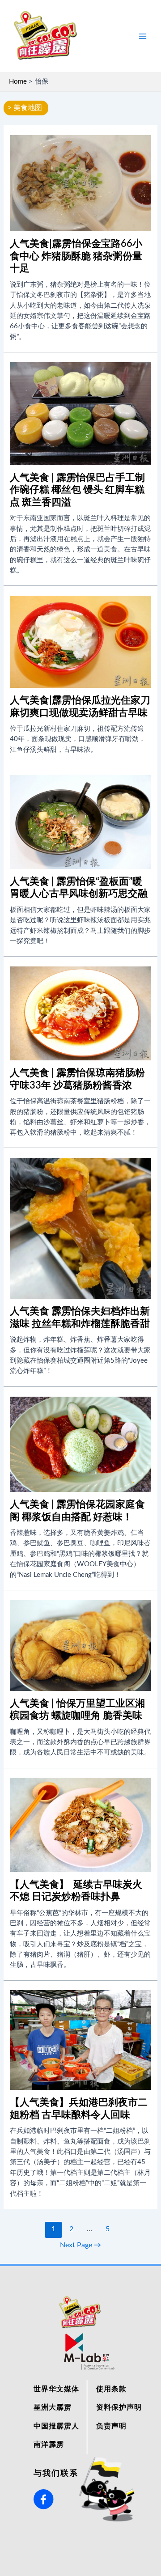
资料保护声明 (119, 2407)
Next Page (80, 2245)
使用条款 (111, 2389)
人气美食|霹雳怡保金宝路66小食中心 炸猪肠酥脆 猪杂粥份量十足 (76, 256)
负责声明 (111, 2426)
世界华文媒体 (56, 2389)
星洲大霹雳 (53, 2407)
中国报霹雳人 (56, 2426)
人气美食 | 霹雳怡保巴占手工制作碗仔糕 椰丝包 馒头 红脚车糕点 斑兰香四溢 (77, 490)
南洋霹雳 (49, 2445)
